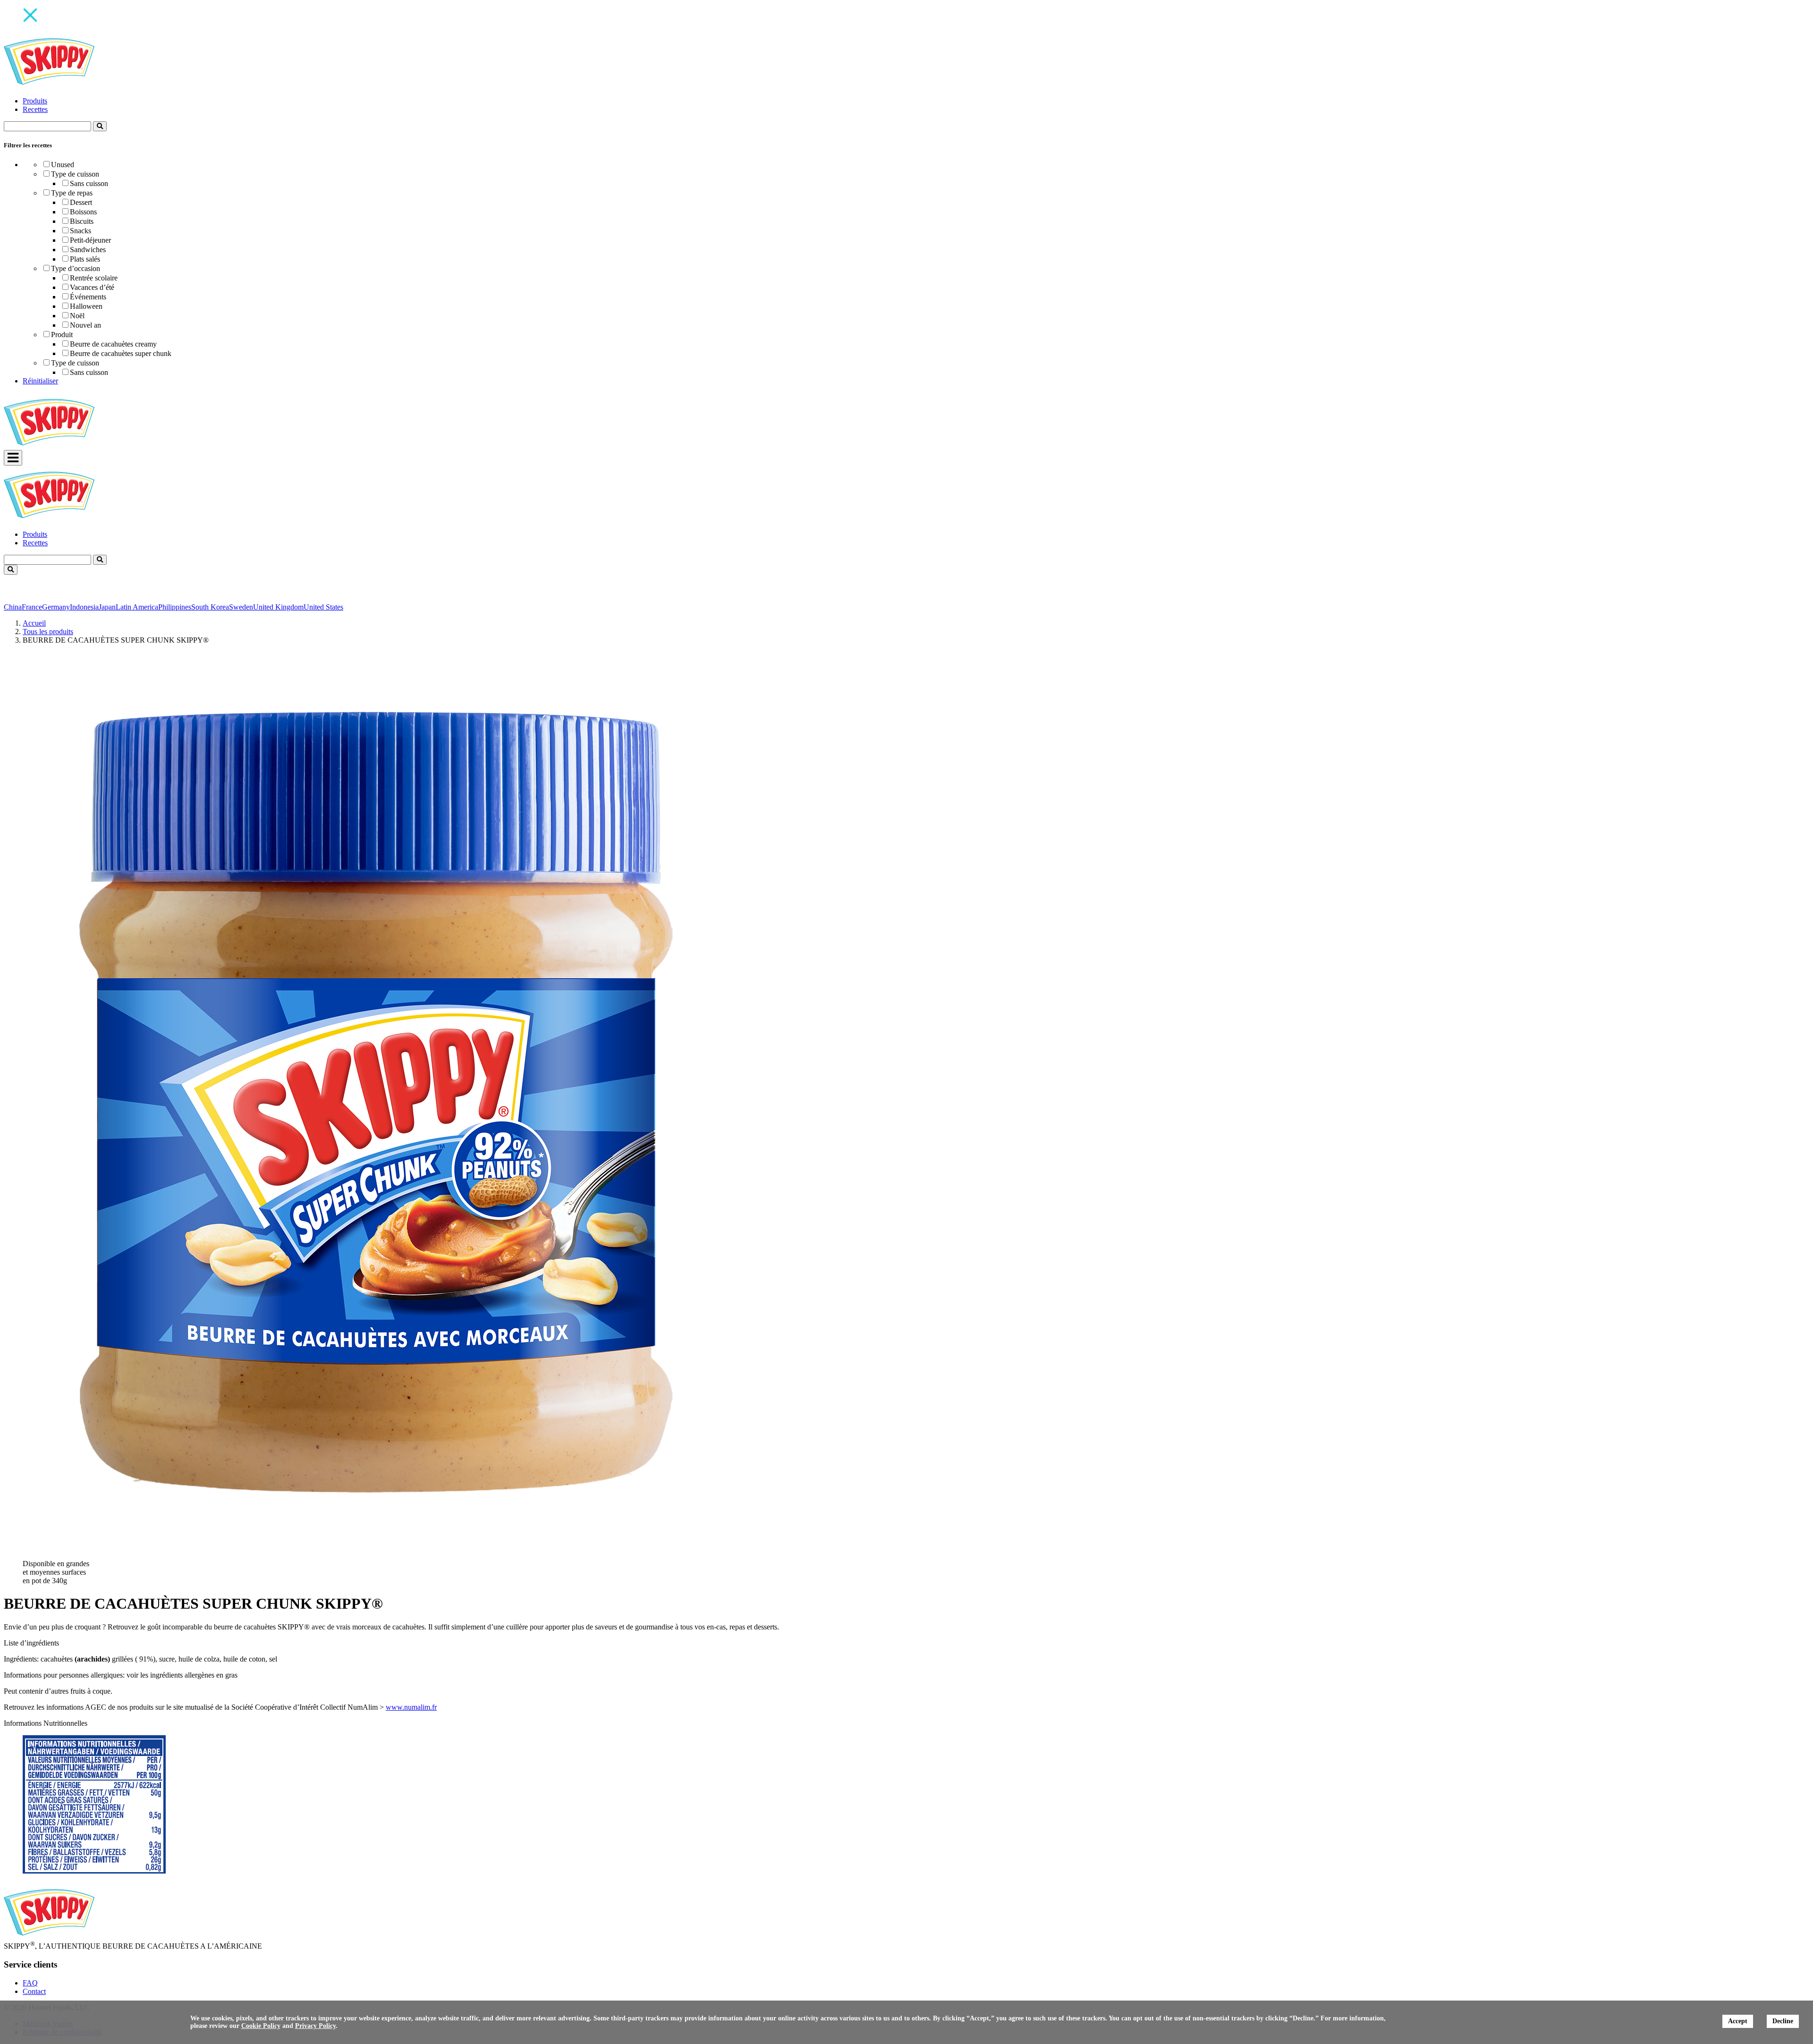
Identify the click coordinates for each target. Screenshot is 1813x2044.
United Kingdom (278, 607)
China (13, 607)
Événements (88, 297)
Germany (56, 607)
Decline (1783, 2021)
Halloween (86, 306)
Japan (107, 607)
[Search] (100, 126)
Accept (1738, 2021)
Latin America (137, 607)
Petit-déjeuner (90, 240)
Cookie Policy (261, 2026)
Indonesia (84, 607)
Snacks (80, 231)
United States (323, 607)
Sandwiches (88, 250)
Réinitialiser (40, 381)
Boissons (83, 212)
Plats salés (85, 259)
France (32, 607)
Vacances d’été (92, 287)
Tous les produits (48, 632)
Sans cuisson (89, 183)
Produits (35, 101)
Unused (63, 165)
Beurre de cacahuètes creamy (113, 344)
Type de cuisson (75, 174)
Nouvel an (85, 325)
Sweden (241, 607)
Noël (77, 316)
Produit (62, 335)
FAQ (30, 1983)
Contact (34, 1991)
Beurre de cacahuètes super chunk (121, 353)
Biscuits (82, 221)
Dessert (81, 202)
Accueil (34, 623)
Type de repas (72, 193)
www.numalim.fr (411, 1707)
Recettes (35, 109)
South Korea (210, 607)
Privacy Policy (315, 2026)
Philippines (175, 607)
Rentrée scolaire (94, 278)
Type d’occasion (76, 268)
